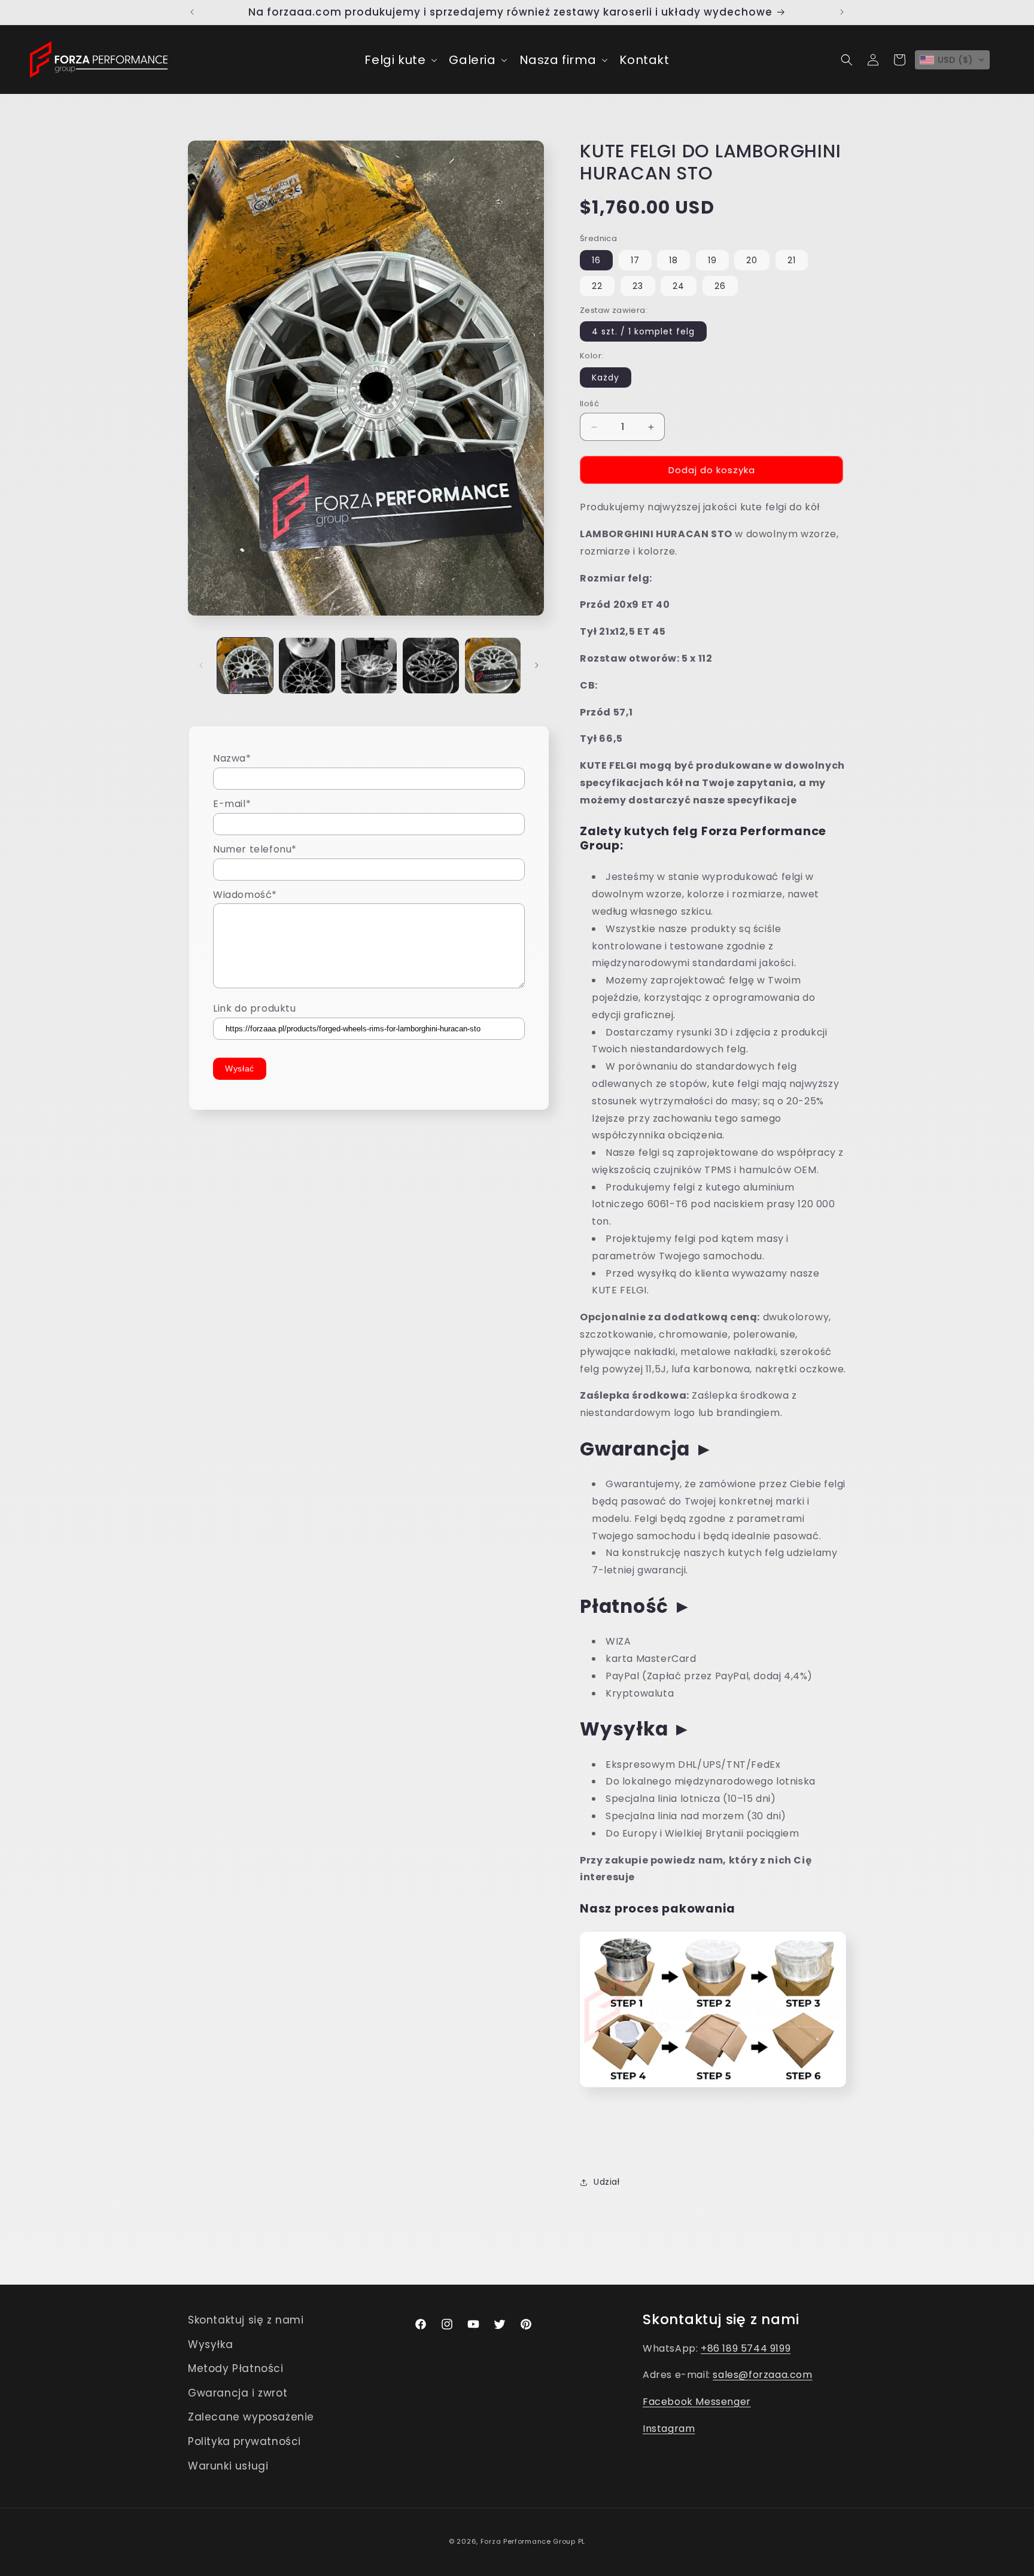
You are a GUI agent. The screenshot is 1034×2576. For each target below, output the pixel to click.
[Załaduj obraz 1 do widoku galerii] (245, 666)
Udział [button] (607, 2182)
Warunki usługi (228, 2465)
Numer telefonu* (255, 849)
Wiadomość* (245, 894)
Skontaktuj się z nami (246, 2320)
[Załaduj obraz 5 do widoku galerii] (493, 666)
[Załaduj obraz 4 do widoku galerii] (431, 666)
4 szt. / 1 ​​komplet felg (643, 331)
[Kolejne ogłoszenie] (842, 12)
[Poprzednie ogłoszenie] (192, 12)
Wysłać (240, 1068)
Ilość (589, 404)
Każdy (606, 377)
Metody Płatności (236, 2368)
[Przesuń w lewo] (201, 665)
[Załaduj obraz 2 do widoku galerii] (307, 666)
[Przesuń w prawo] (537, 665)
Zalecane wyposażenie (251, 2417)
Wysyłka (210, 2344)
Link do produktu (255, 1008)
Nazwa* (232, 758)
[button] (399, 60)
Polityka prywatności (244, 2441)
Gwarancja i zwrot (238, 2393)
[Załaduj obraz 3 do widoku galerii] (369, 666)
